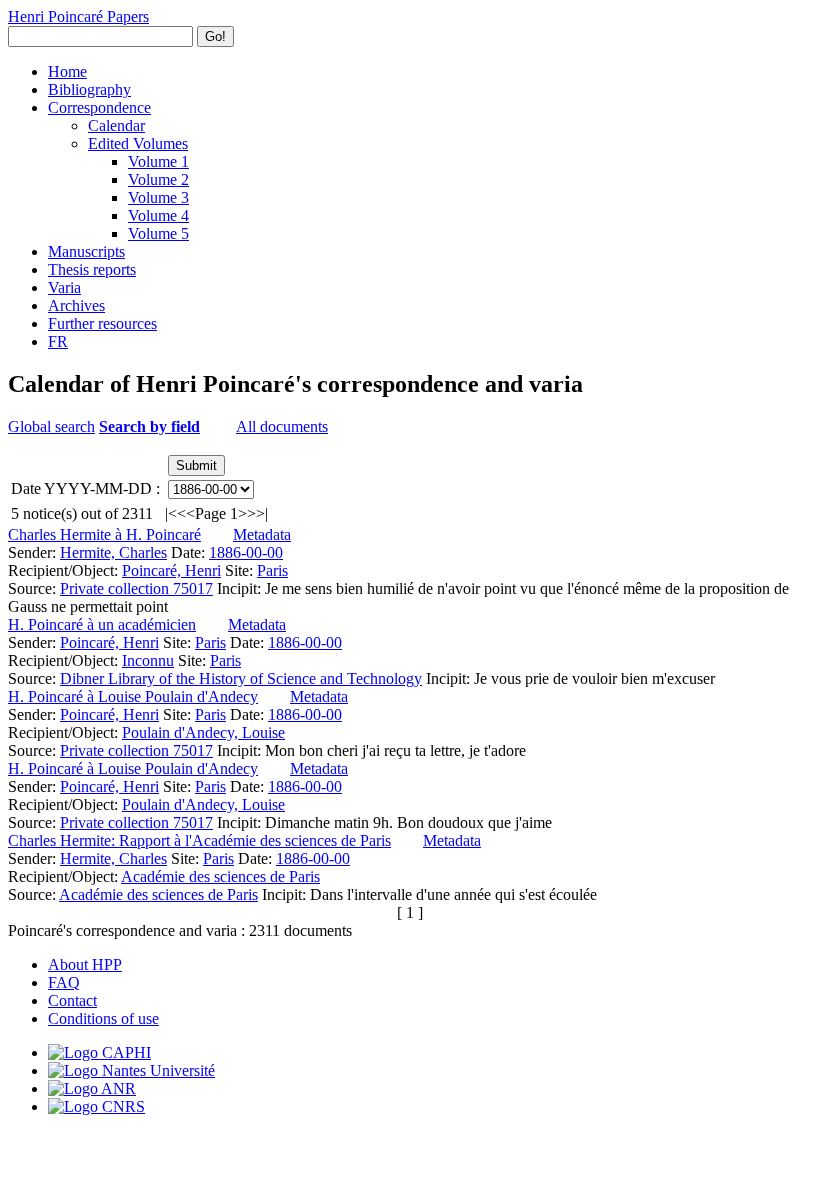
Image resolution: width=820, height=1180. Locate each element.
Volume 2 (158, 179)
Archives (76, 305)
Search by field (149, 426)
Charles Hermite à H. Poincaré (104, 534)
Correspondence (99, 107)
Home (67, 71)
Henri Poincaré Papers (78, 16)
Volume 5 (158, 233)
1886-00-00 (246, 552)
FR (58, 341)
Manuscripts (86, 251)
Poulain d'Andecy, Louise (203, 732)
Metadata (262, 534)
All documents (282, 426)
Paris (272, 570)
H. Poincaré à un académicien (102, 624)
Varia (64, 287)
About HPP (85, 964)
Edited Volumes (138, 143)
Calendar (116, 125)
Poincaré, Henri (171, 570)
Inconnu (148, 660)
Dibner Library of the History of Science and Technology (241, 678)
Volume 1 (158, 161)
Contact (72, 1000)
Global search (51, 426)
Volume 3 (158, 197)
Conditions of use (103, 1018)
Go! (215, 36)
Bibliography (89, 89)
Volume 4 (158, 215)
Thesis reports (92, 269)
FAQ (64, 982)
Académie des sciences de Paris (220, 876)
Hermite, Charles (113, 552)
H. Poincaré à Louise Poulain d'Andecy (133, 696)
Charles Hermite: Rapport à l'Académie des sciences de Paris (199, 840)
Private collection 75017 (136, 588)
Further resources (102, 323)
